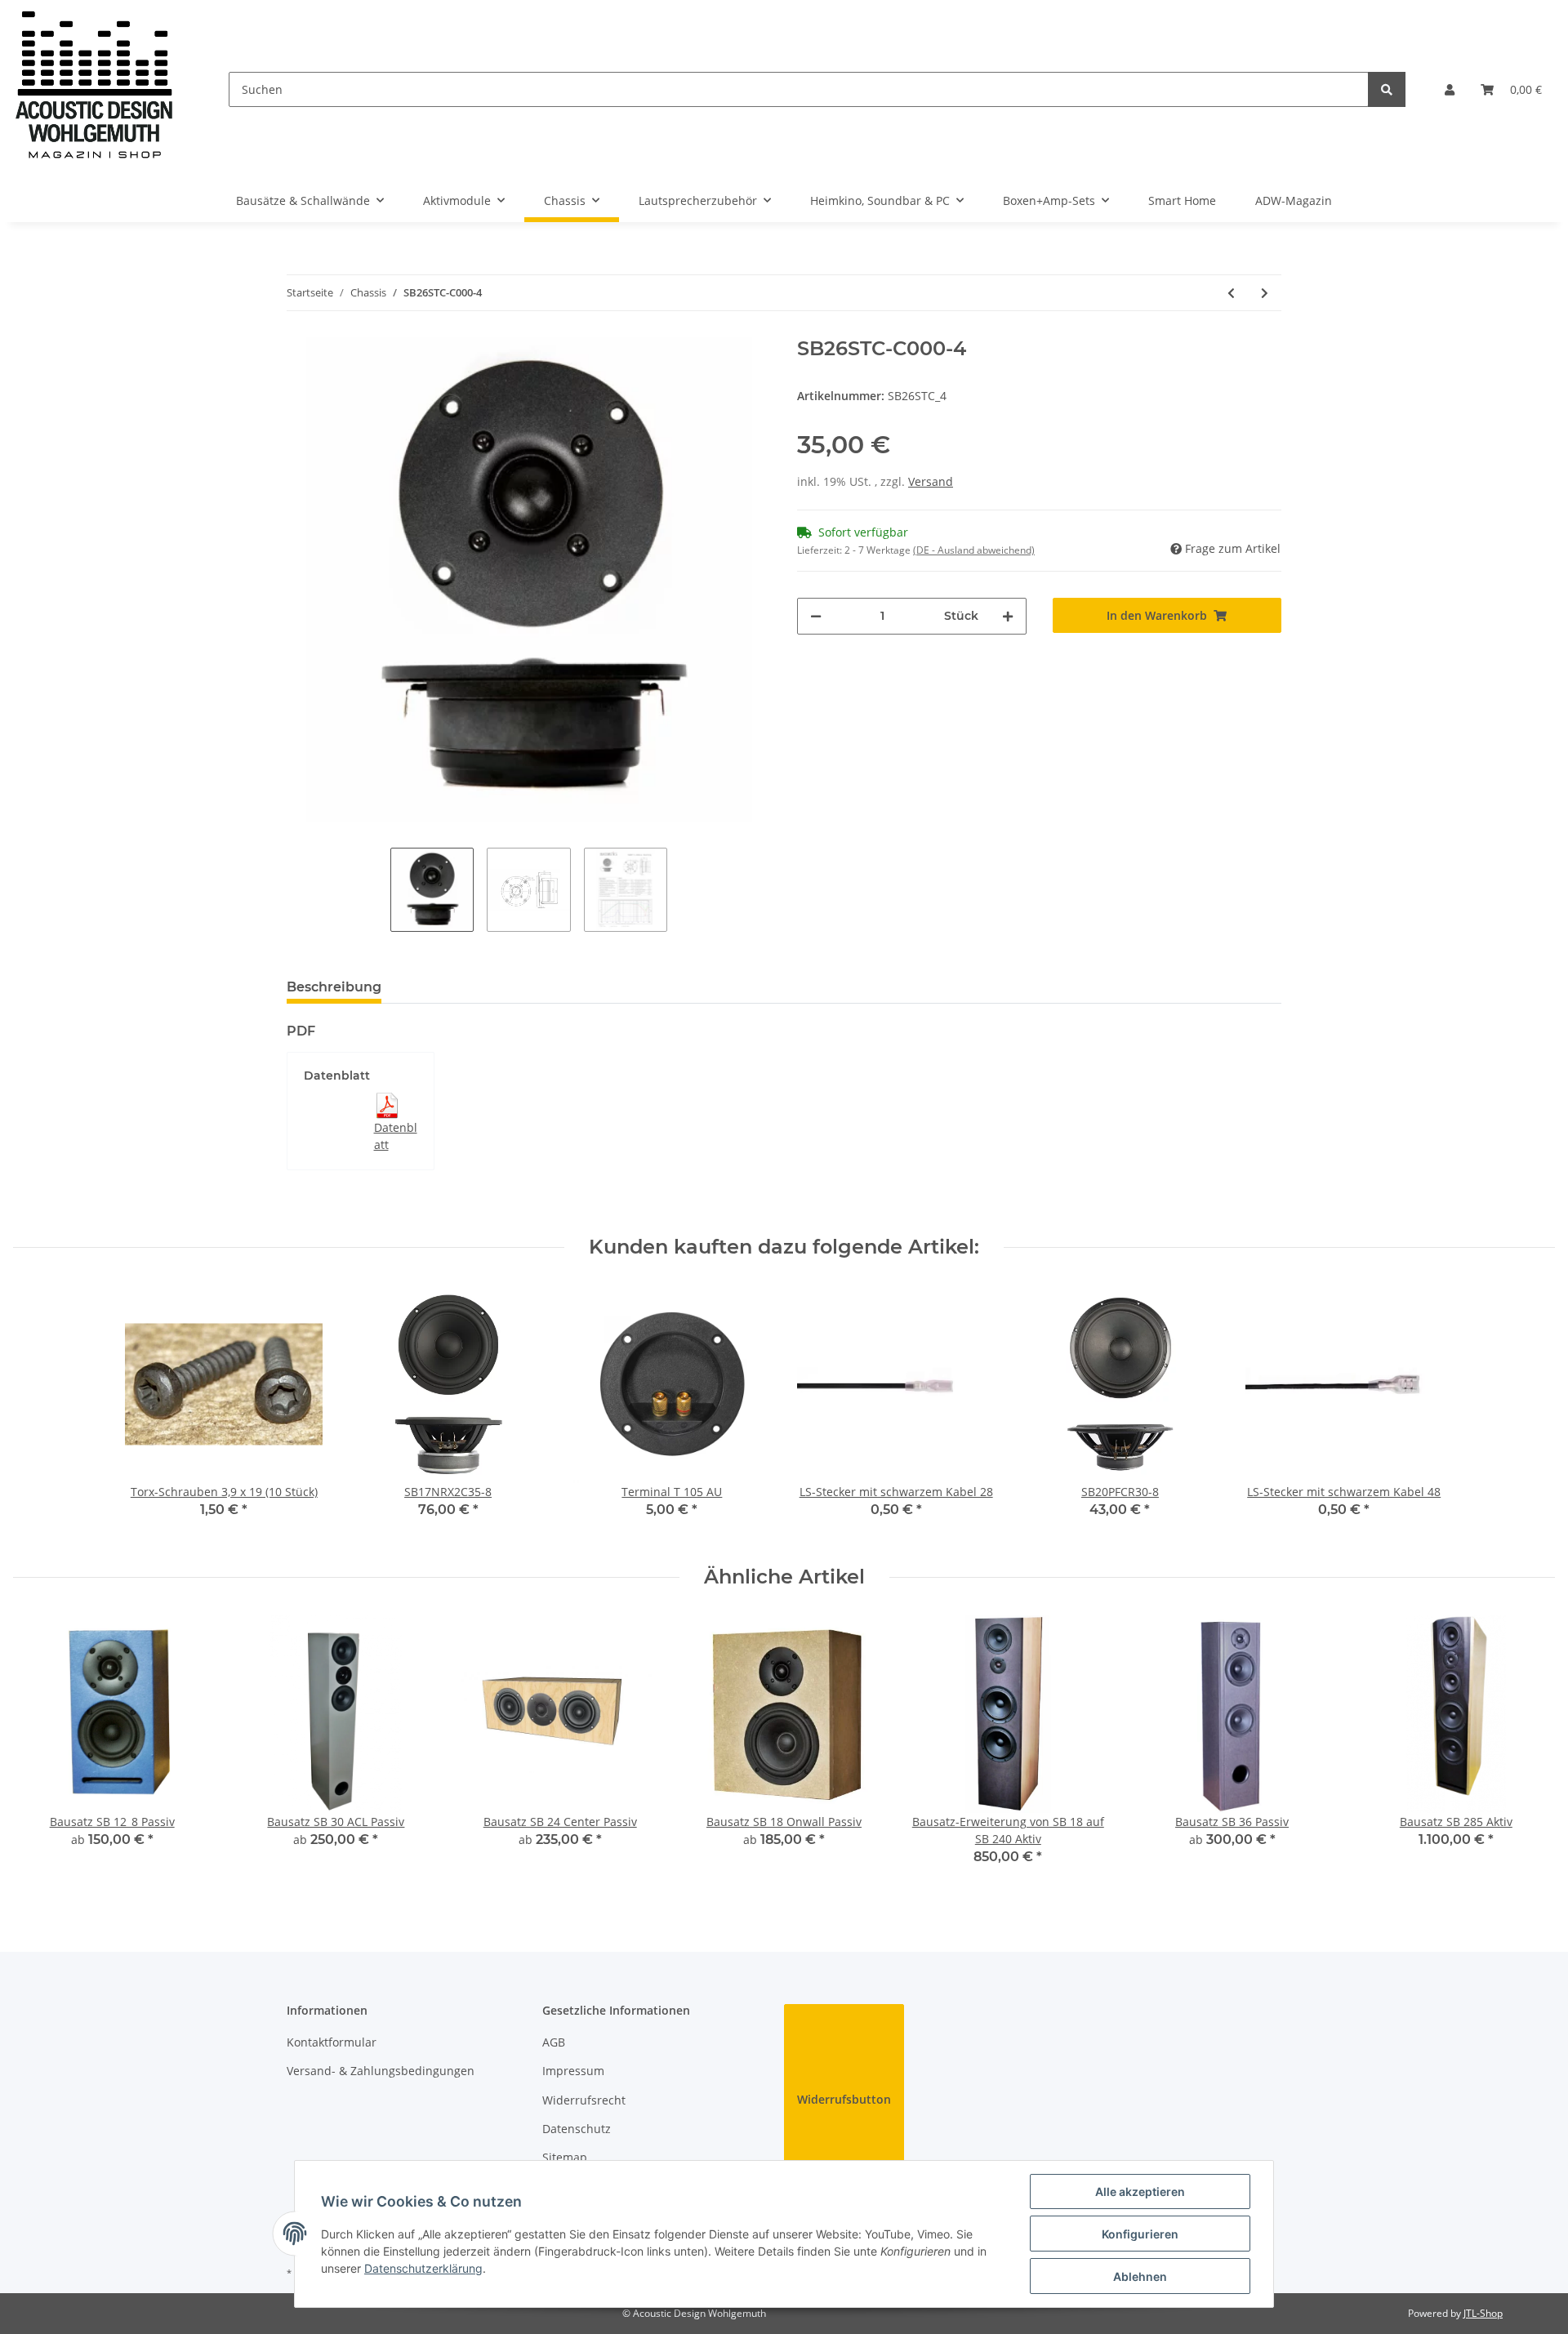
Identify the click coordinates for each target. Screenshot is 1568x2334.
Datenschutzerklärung (423, 2268)
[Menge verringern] (816, 616)
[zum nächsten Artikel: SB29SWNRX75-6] (1265, 293)
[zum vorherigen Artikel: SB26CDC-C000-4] (1231, 293)
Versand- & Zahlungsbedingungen (381, 2071)
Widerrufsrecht (584, 2100)
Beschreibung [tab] (334, 987)
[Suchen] (1387, 89)
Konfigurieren (1140, 2234)
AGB (554, 2042)
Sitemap (565, 2157)
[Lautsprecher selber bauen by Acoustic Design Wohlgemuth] (95, 89)
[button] (1450, 89)
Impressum (573, 2071)
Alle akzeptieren (1140, 2191)
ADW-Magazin (1294, 200)
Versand (931, 481)
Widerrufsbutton (844, 2099)
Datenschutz (577, 2129)
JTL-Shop (1483, 2313)
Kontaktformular (332, 2042)
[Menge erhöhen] (1008, 616)
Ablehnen (1140, 2276)
